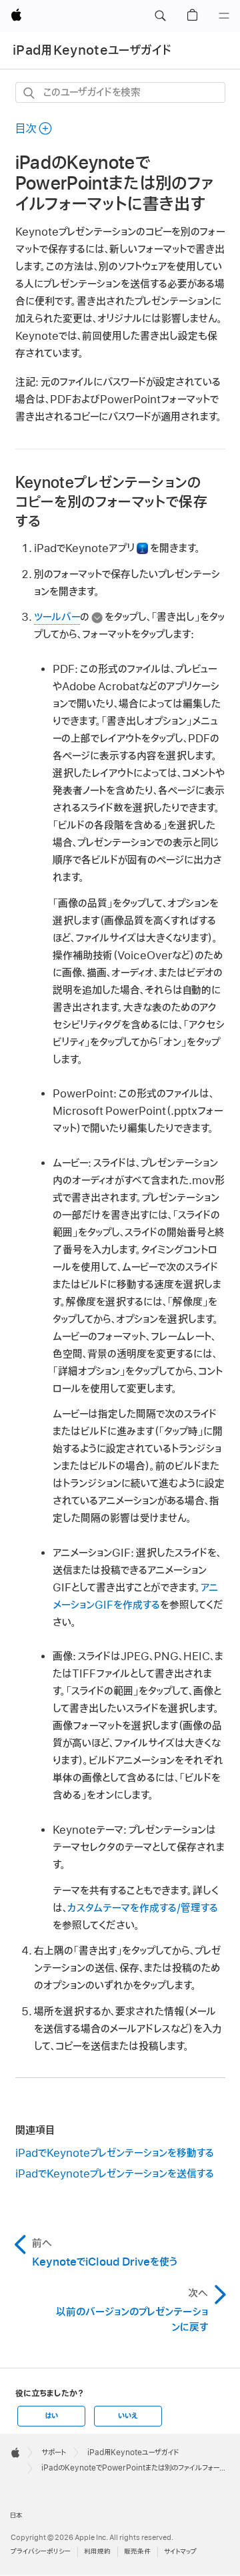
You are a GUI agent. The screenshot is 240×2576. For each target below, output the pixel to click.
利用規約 (97, 2552)
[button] (160, 16)
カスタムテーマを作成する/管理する (143, 1908)
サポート (54, 2453)
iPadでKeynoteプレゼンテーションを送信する (115, 2174)
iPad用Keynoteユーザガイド (92, 50)
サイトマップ (180, 2552)
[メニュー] (224, 16)
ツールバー (57, 617)
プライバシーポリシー (41, 2552)
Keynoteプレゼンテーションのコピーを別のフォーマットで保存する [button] (111, 502)
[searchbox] (120, 92)
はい (51, 2416)
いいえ (128, 2416)
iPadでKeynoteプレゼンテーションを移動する (115, 2153)
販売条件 (137, 2552)
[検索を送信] (30, 93)
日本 (16, 2516)
